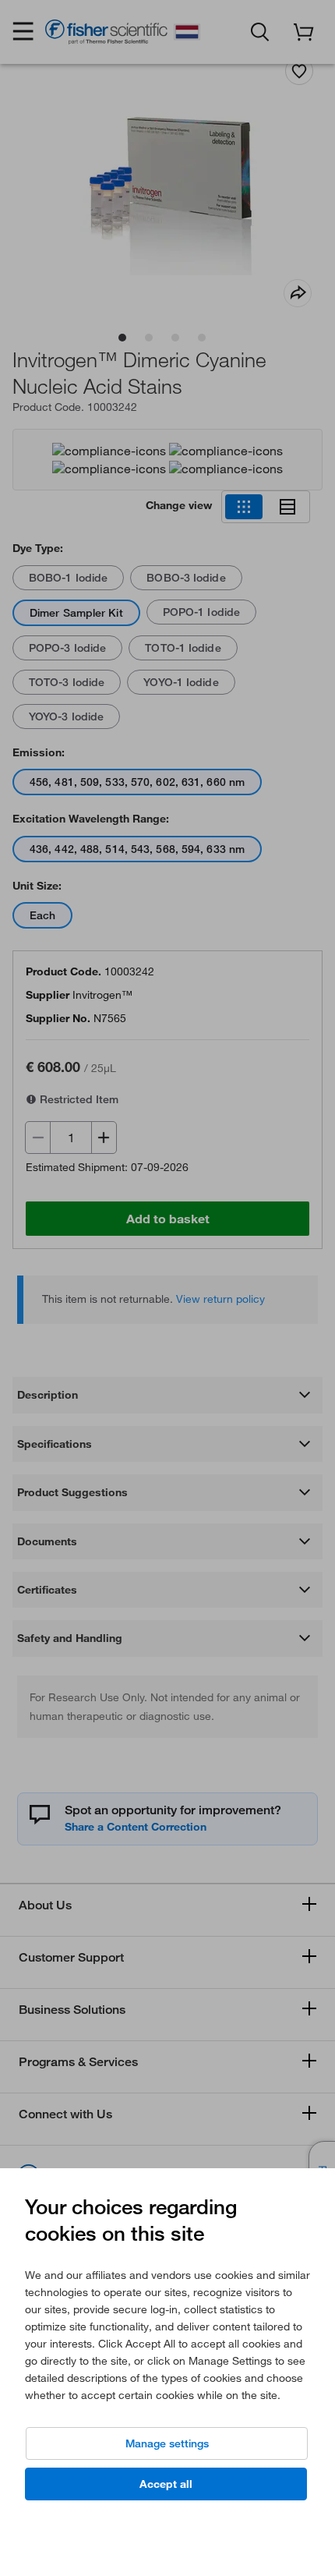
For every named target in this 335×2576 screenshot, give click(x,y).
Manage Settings (167, 2443)
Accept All (166, 2484)
